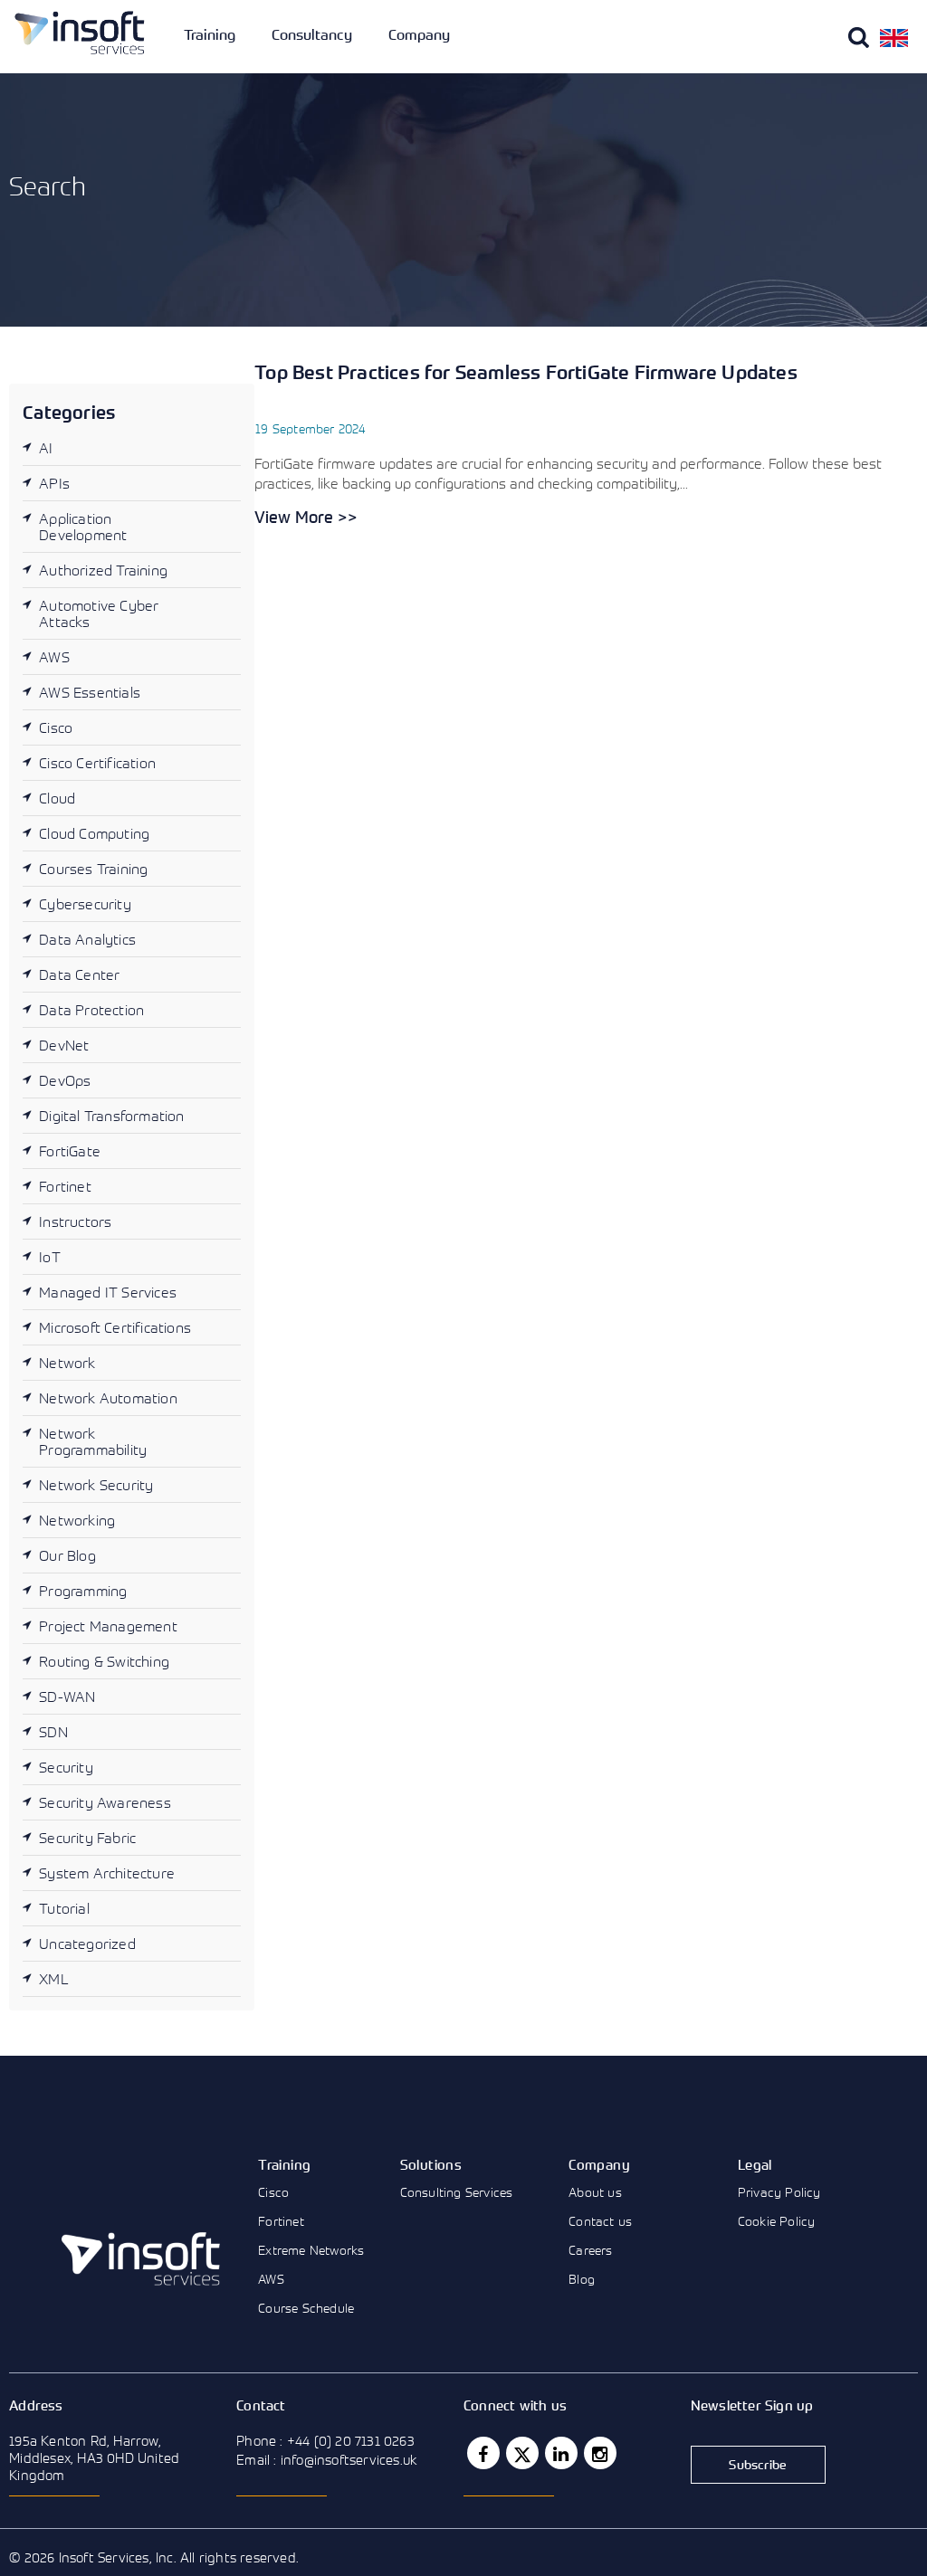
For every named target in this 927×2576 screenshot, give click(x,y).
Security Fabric (87, 1838)
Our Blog (67, 1555)
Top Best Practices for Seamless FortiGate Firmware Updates (526, 372)
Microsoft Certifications (115, 1327)
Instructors (75, 1221)
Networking (77, 1520)
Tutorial (64, 1908)
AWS (54, 657)
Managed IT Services (108, 1292)
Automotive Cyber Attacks (99, 613)
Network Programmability (93, 1441)
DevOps (65, 1080)
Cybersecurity (85, 904)
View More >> (306, 517)
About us (595, 2192)
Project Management (108, 1626)
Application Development (83, 527)
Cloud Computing (94, 833)
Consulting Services (457, 2192)
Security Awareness (105, 1802)
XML (54, 1979)
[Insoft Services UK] (80, 33)
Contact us (600, 2221)
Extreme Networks (311, 2250)
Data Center (79, 974)
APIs (54, 483)
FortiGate (70, 1151)
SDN (53, 1732)
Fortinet (65, 1186)
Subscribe (758, 2464)
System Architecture (107, 1873)
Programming (83, 1591)
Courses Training (93, 869)
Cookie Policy (777, 2221)
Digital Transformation (111, 1116)
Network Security (96, 1485)
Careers (590, 2250)
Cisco (56, 727)
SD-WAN (67, 1697)
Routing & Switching (104, 1661)
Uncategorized (87, 1944)
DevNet (64, 1045)
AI (46, 448)
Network (67, 1363)
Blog (582, 2279)
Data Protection (91, 1010)
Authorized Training (103, 570)
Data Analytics (87, 939)
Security (66, 1767)
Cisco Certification (97, 763)
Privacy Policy (779, 2192)
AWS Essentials (90, 692)
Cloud (57, 798)
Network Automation (108, 1398)
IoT (50, 1257)
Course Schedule (306, 2308)
